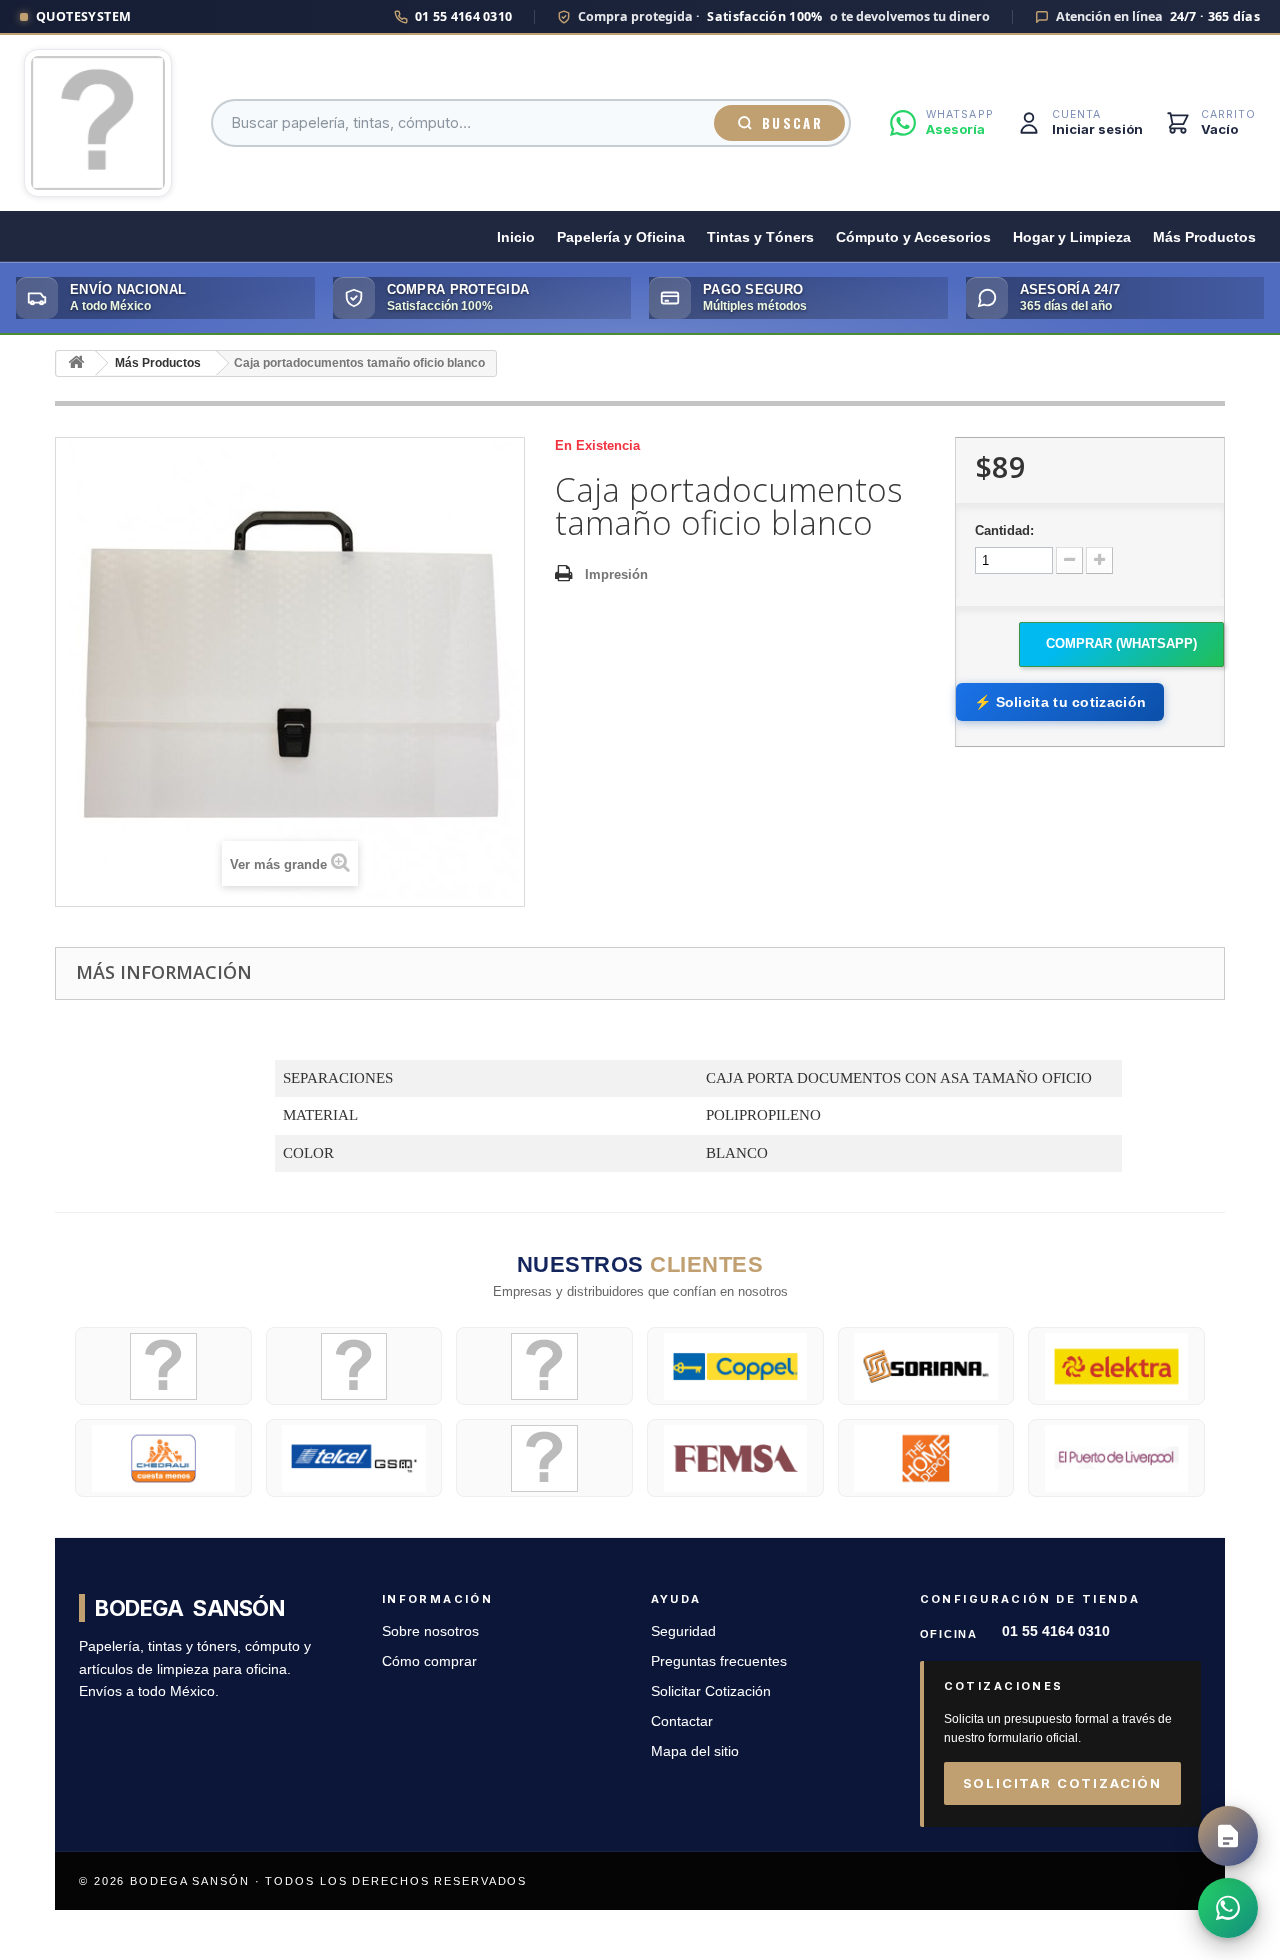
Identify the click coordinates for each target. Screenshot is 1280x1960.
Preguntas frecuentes (719, 1661)
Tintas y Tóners (760, 237)
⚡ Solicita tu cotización (1060, 702)
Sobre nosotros (430, 1631)
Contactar (682, 1721)
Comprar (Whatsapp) (1121, 643)
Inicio (516, 237)
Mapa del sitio (695, 1751)
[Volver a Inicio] (76, 363)
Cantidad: (1004, 530)
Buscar (792, 123)
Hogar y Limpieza (1072, 237)
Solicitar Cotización (711, 1691)
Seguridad (683, 1631)
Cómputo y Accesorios (913, 237)
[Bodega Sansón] (98, 123)
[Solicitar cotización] (1228, 1836)
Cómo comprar (429, 1661)
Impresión (616, 574)
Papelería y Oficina (621, 237)
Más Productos (1204, 237)
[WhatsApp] (1228, 1908)
